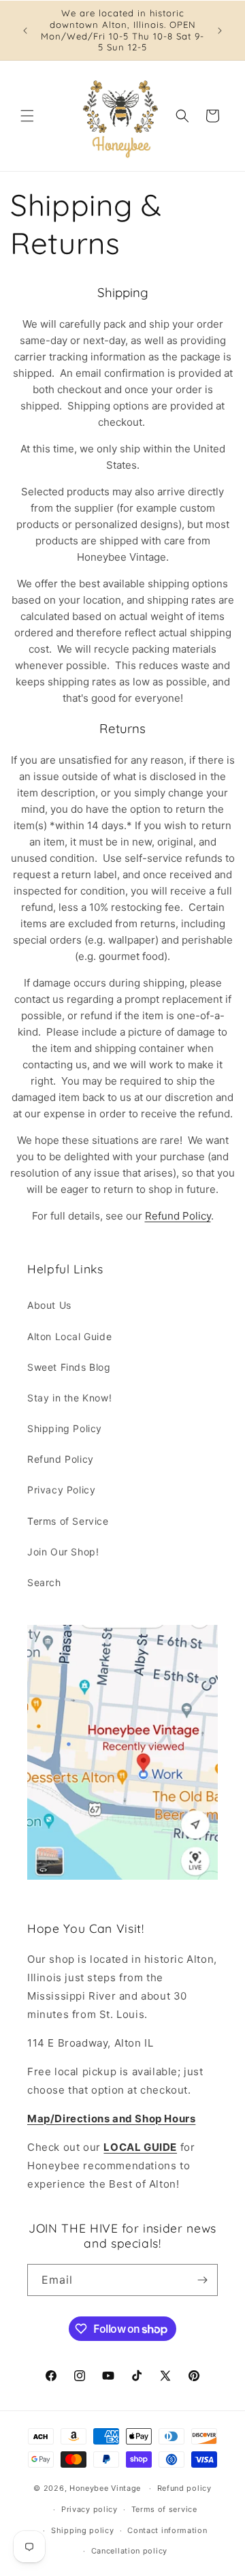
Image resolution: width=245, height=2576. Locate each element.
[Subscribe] (202, 2280)
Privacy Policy (61, 1490)
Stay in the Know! (69, 1398)
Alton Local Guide (69, 1336)
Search (44, 1582)
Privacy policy (89, 2509)
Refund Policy (178, 1216)
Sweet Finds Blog (69, 1367)
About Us (49, 1305)
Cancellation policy (129, 2551)
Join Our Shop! (63, 1552)
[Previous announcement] (25, 31)
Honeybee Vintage (105, 2488)
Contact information (167, 2530)
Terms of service (164, 2509)
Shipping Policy (65, 1428)
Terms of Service (68, 1521)
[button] (27, 116)
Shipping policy (83, 2530)
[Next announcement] (220, 31)
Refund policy (184, 2488)
